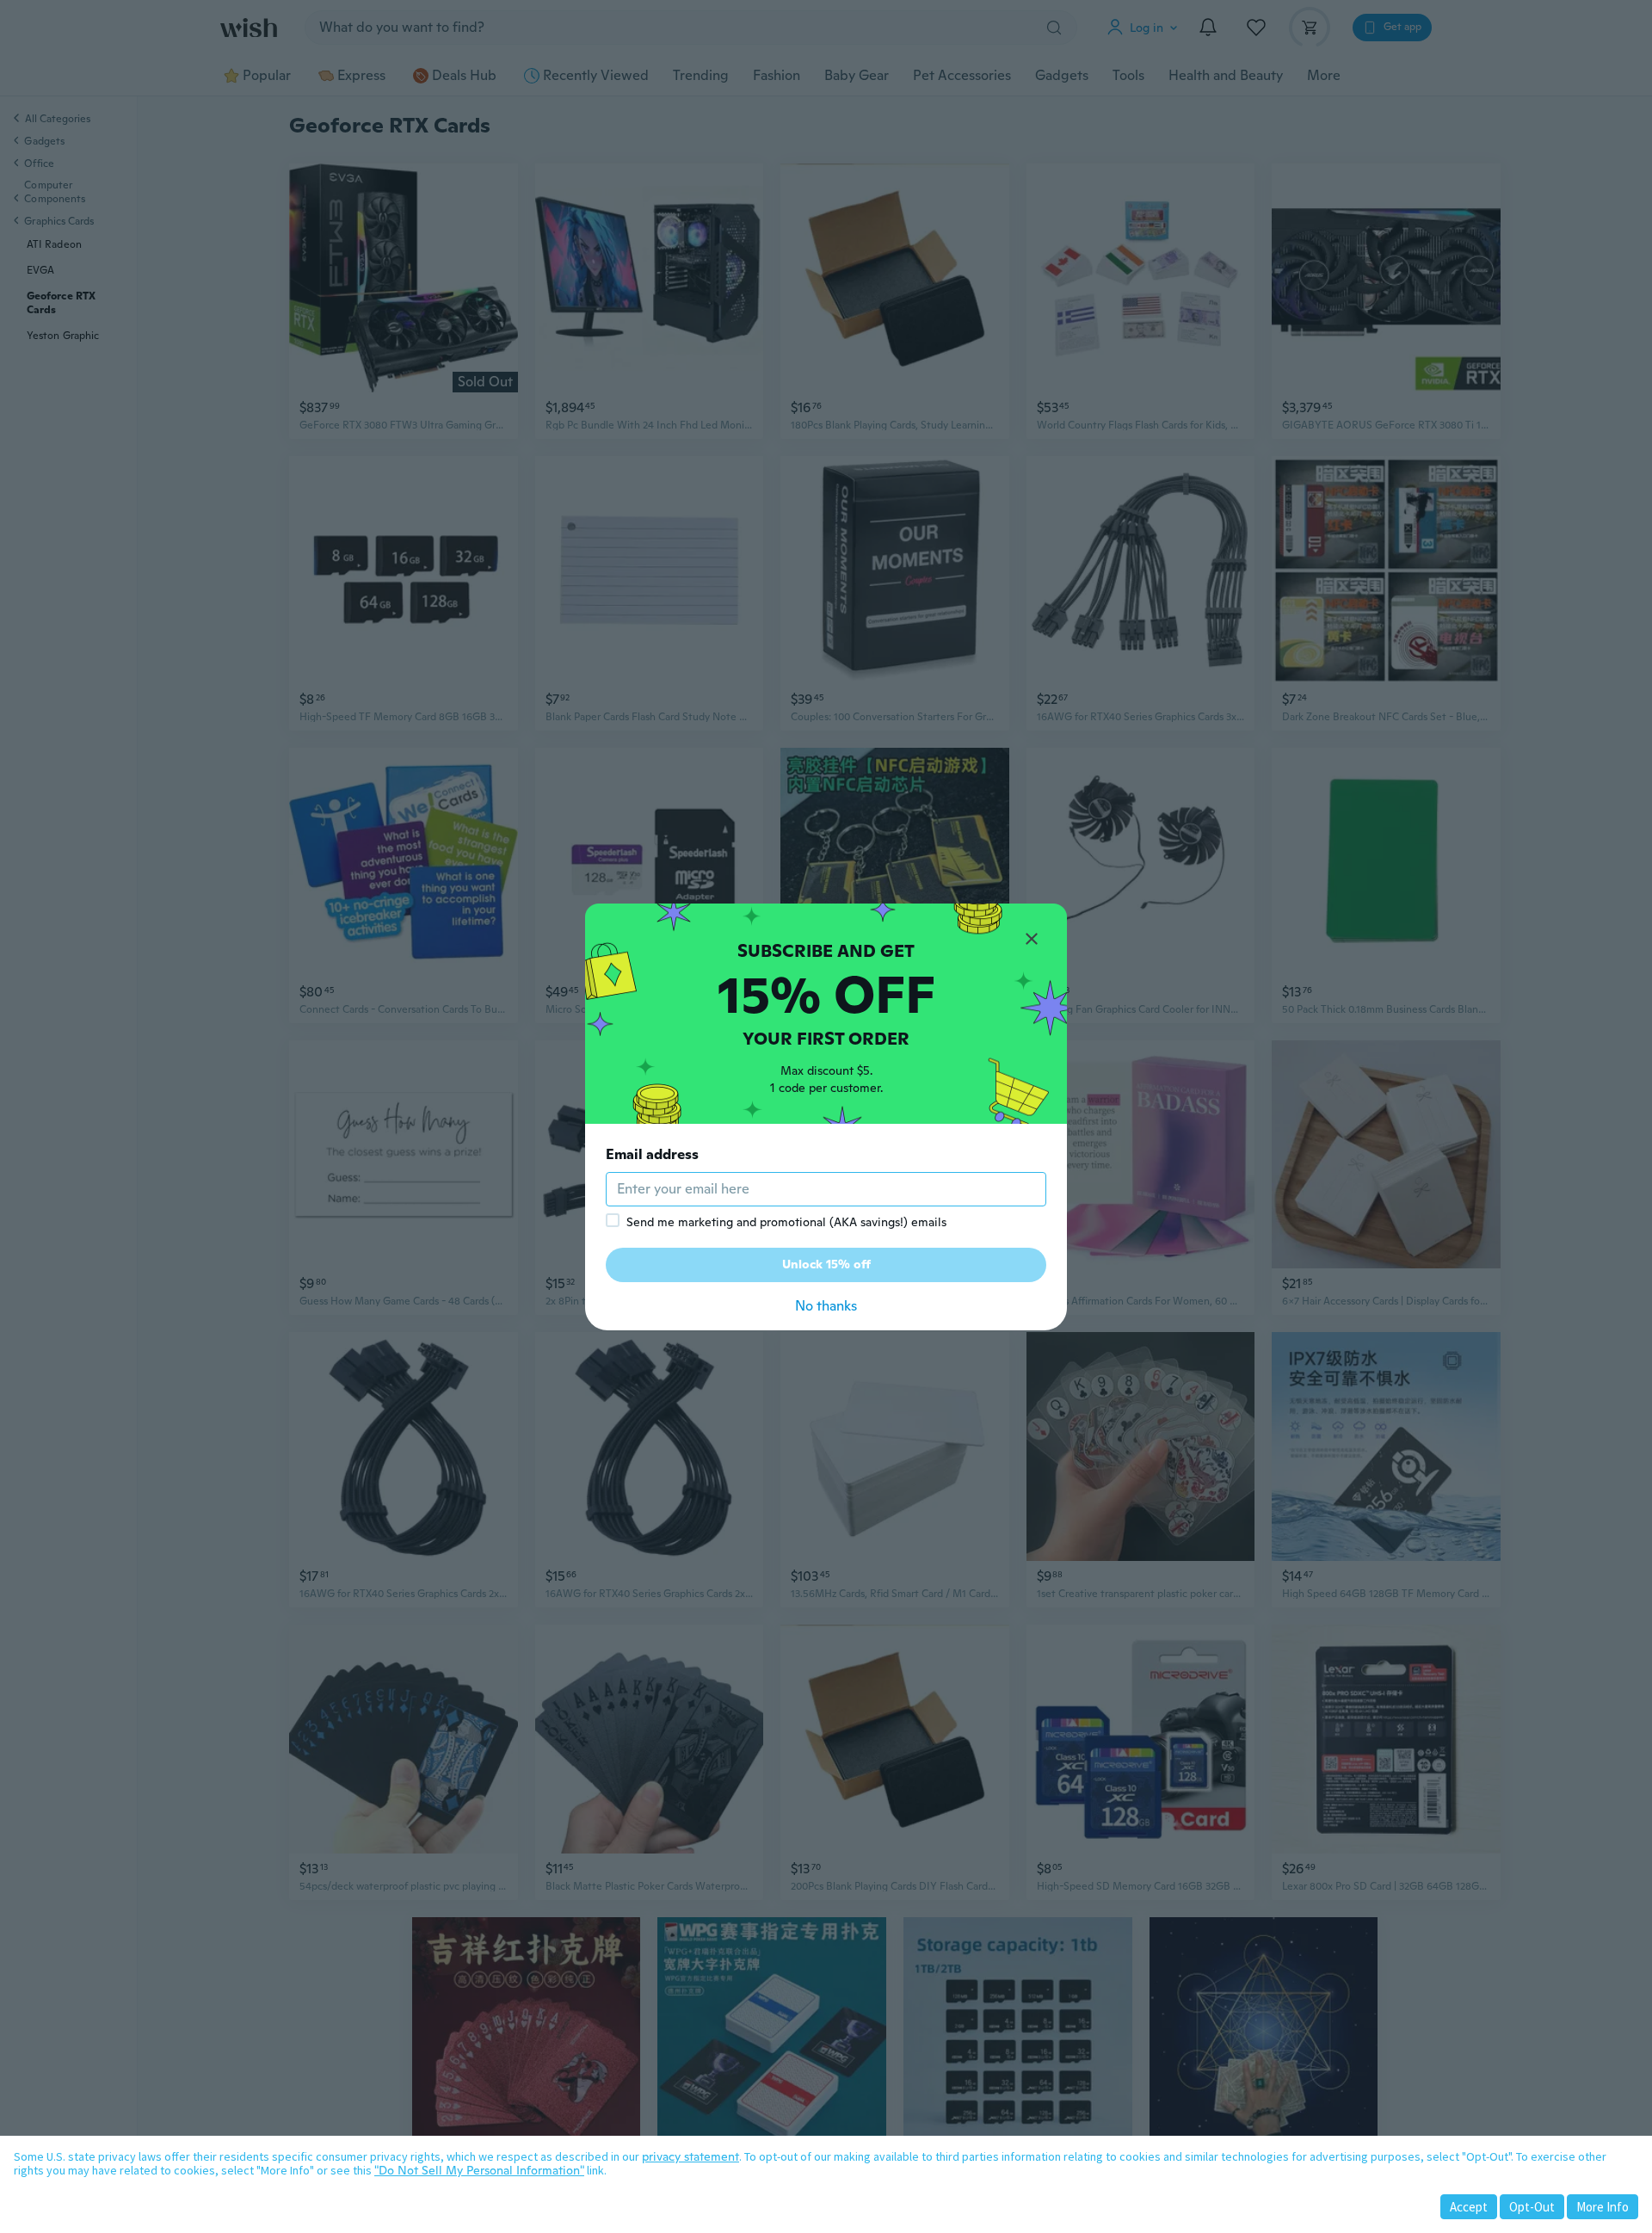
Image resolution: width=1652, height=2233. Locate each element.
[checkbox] (613, 1220)
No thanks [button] (826, 1306)
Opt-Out (1532, 2207)
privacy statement (690, 2156)
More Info (1603, 2207)
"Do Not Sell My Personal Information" (479, 2170)
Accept (1469, 2207)
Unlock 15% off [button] (826, 1264)
